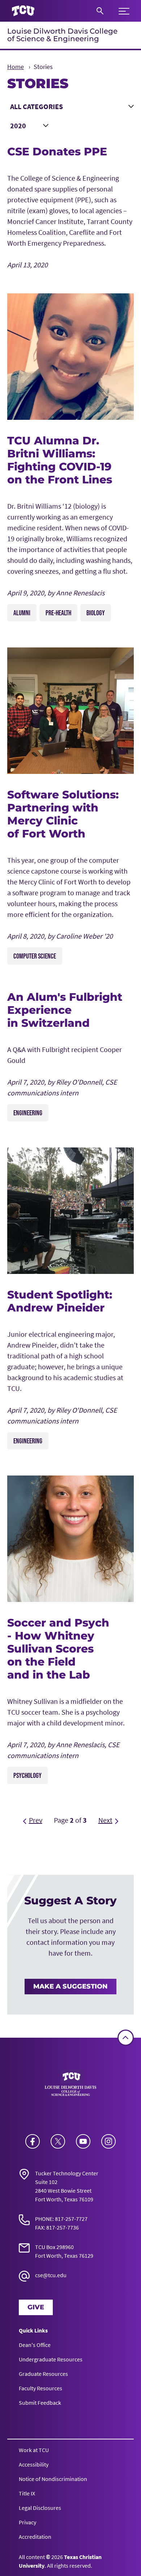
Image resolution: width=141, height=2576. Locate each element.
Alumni (22, 613)
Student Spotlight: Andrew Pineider (60, 1301)
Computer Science (35, 956)
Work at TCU (34, 2450)
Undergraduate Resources (51, 2359)
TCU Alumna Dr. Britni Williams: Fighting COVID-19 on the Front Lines (60, 460)
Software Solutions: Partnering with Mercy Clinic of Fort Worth (63, 814)
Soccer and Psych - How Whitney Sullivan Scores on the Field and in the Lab (58, 1649)
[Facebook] (33, 2141)
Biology (96, 613)
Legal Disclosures (40, 2508)
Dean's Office (35, 2345)
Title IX (27, 2493)
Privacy (27, 2522)
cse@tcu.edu (51, 2275)
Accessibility (34, 2464)
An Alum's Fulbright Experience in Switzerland (65, 1010)
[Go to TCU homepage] (23, 11)
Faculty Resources (40, 2388)
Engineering (28, 1113)
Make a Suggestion (70, 1986)
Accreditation (35, 2537)
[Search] (100, 11)
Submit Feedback (40, 2403)
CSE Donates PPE (57, 152)
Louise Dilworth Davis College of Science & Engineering (62, 35)
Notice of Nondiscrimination (53, 2479)
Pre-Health (58, 613)
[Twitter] (58, 2141)
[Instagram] (108, 2141)
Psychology (27, 1775)
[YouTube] (83, 2141)
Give (36, 2307)
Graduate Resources (43, 2374)
